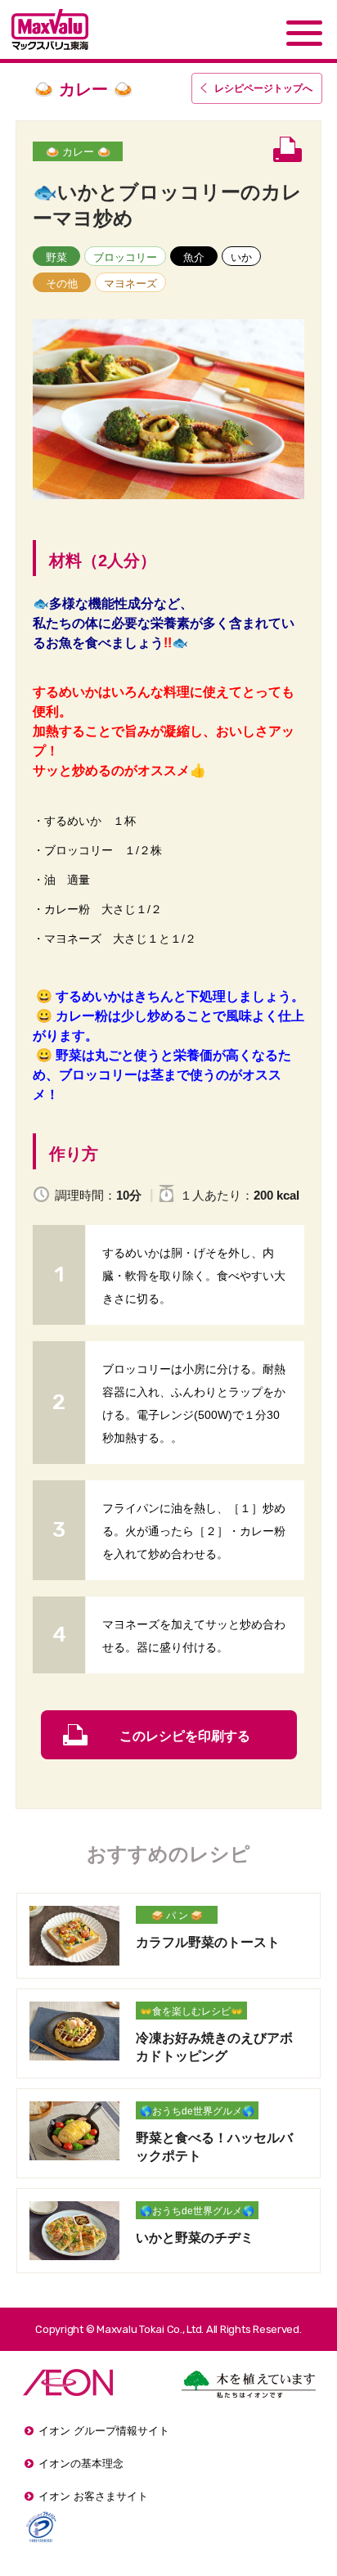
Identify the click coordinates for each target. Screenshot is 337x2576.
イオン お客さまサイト (93, 2496)
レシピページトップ (263, 88)
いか (241, 257)
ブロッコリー (125, 257)
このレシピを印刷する (185, 1736)
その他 (62, 284)
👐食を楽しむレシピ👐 (191, 2011)
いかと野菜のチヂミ (195, 2238)
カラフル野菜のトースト (208, 1942)
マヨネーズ (130, 284)
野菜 (56, 257)
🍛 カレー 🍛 (78, 152)
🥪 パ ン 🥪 (177, 1916)
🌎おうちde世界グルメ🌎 (197, 2111)
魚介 (194, 257)
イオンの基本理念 (81, 2463)
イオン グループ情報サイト (104, 2431)
